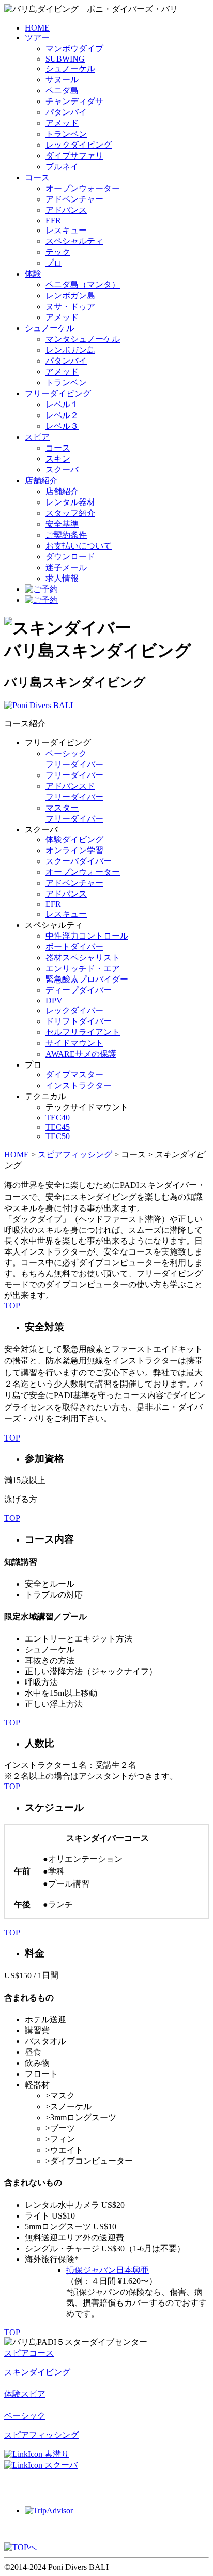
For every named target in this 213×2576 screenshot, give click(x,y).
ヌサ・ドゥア (70, 306)
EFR (53, 220)
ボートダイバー (74, 947)
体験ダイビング (74, 839)
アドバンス (66, 210)
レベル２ (62, 415)
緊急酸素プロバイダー (87, 979)
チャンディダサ (74, 101)
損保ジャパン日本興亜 (108, 2270)
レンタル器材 (70, 502)
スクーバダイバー (79, 861)
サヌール (62, 80)
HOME (37, 28)
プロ (54, 263)
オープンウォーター (83, 188)
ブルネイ (62, 167)
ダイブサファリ (74, 156)
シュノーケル (70, 69)
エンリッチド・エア (83, 968)
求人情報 (62, 578)
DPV (54, 1001)
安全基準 (62, 524)
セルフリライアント (83, 1032)
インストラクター (79, 1085)
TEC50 (58, 1136)
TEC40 (58, 1118)
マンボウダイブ (74, 48)
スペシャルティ (74, 241)
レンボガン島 (70, 296)
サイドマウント (74, 1043)
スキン (58, 459)
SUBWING (65, 59)
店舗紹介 (41, 480)
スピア (37, 437)
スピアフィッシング (75, 1154)
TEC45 (58, 1127)
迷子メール (66, 567)
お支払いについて (79, 546)
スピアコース (29, 2353)
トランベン (66, 134)
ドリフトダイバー (79, 1021)
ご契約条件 (66, 535)
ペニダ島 (62, 90)
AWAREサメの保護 (81, 1054)
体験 (33, 274)
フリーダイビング (58, 393)
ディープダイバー (79, 990)
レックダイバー (74, 1010)
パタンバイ (66, 112)
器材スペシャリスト (83, 958)
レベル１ (62, 404)
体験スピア (25, 2394)
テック (58, 252)
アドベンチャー (74, 199)
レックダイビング (79, 145)
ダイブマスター (74, 1075)
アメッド (62, 123)
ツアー (37, 38)
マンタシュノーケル (83, 339)
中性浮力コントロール (87, 936)
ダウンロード (70, 557)
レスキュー (66, 230)
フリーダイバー (74, 775)
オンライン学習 (74, 850)
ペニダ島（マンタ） (83, 285)
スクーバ (62, 470)
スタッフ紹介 (70, 513)
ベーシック (25, 2416)
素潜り (57, 2454)
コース (37, 177)
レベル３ (62, 426)
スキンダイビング (37, 2372)
